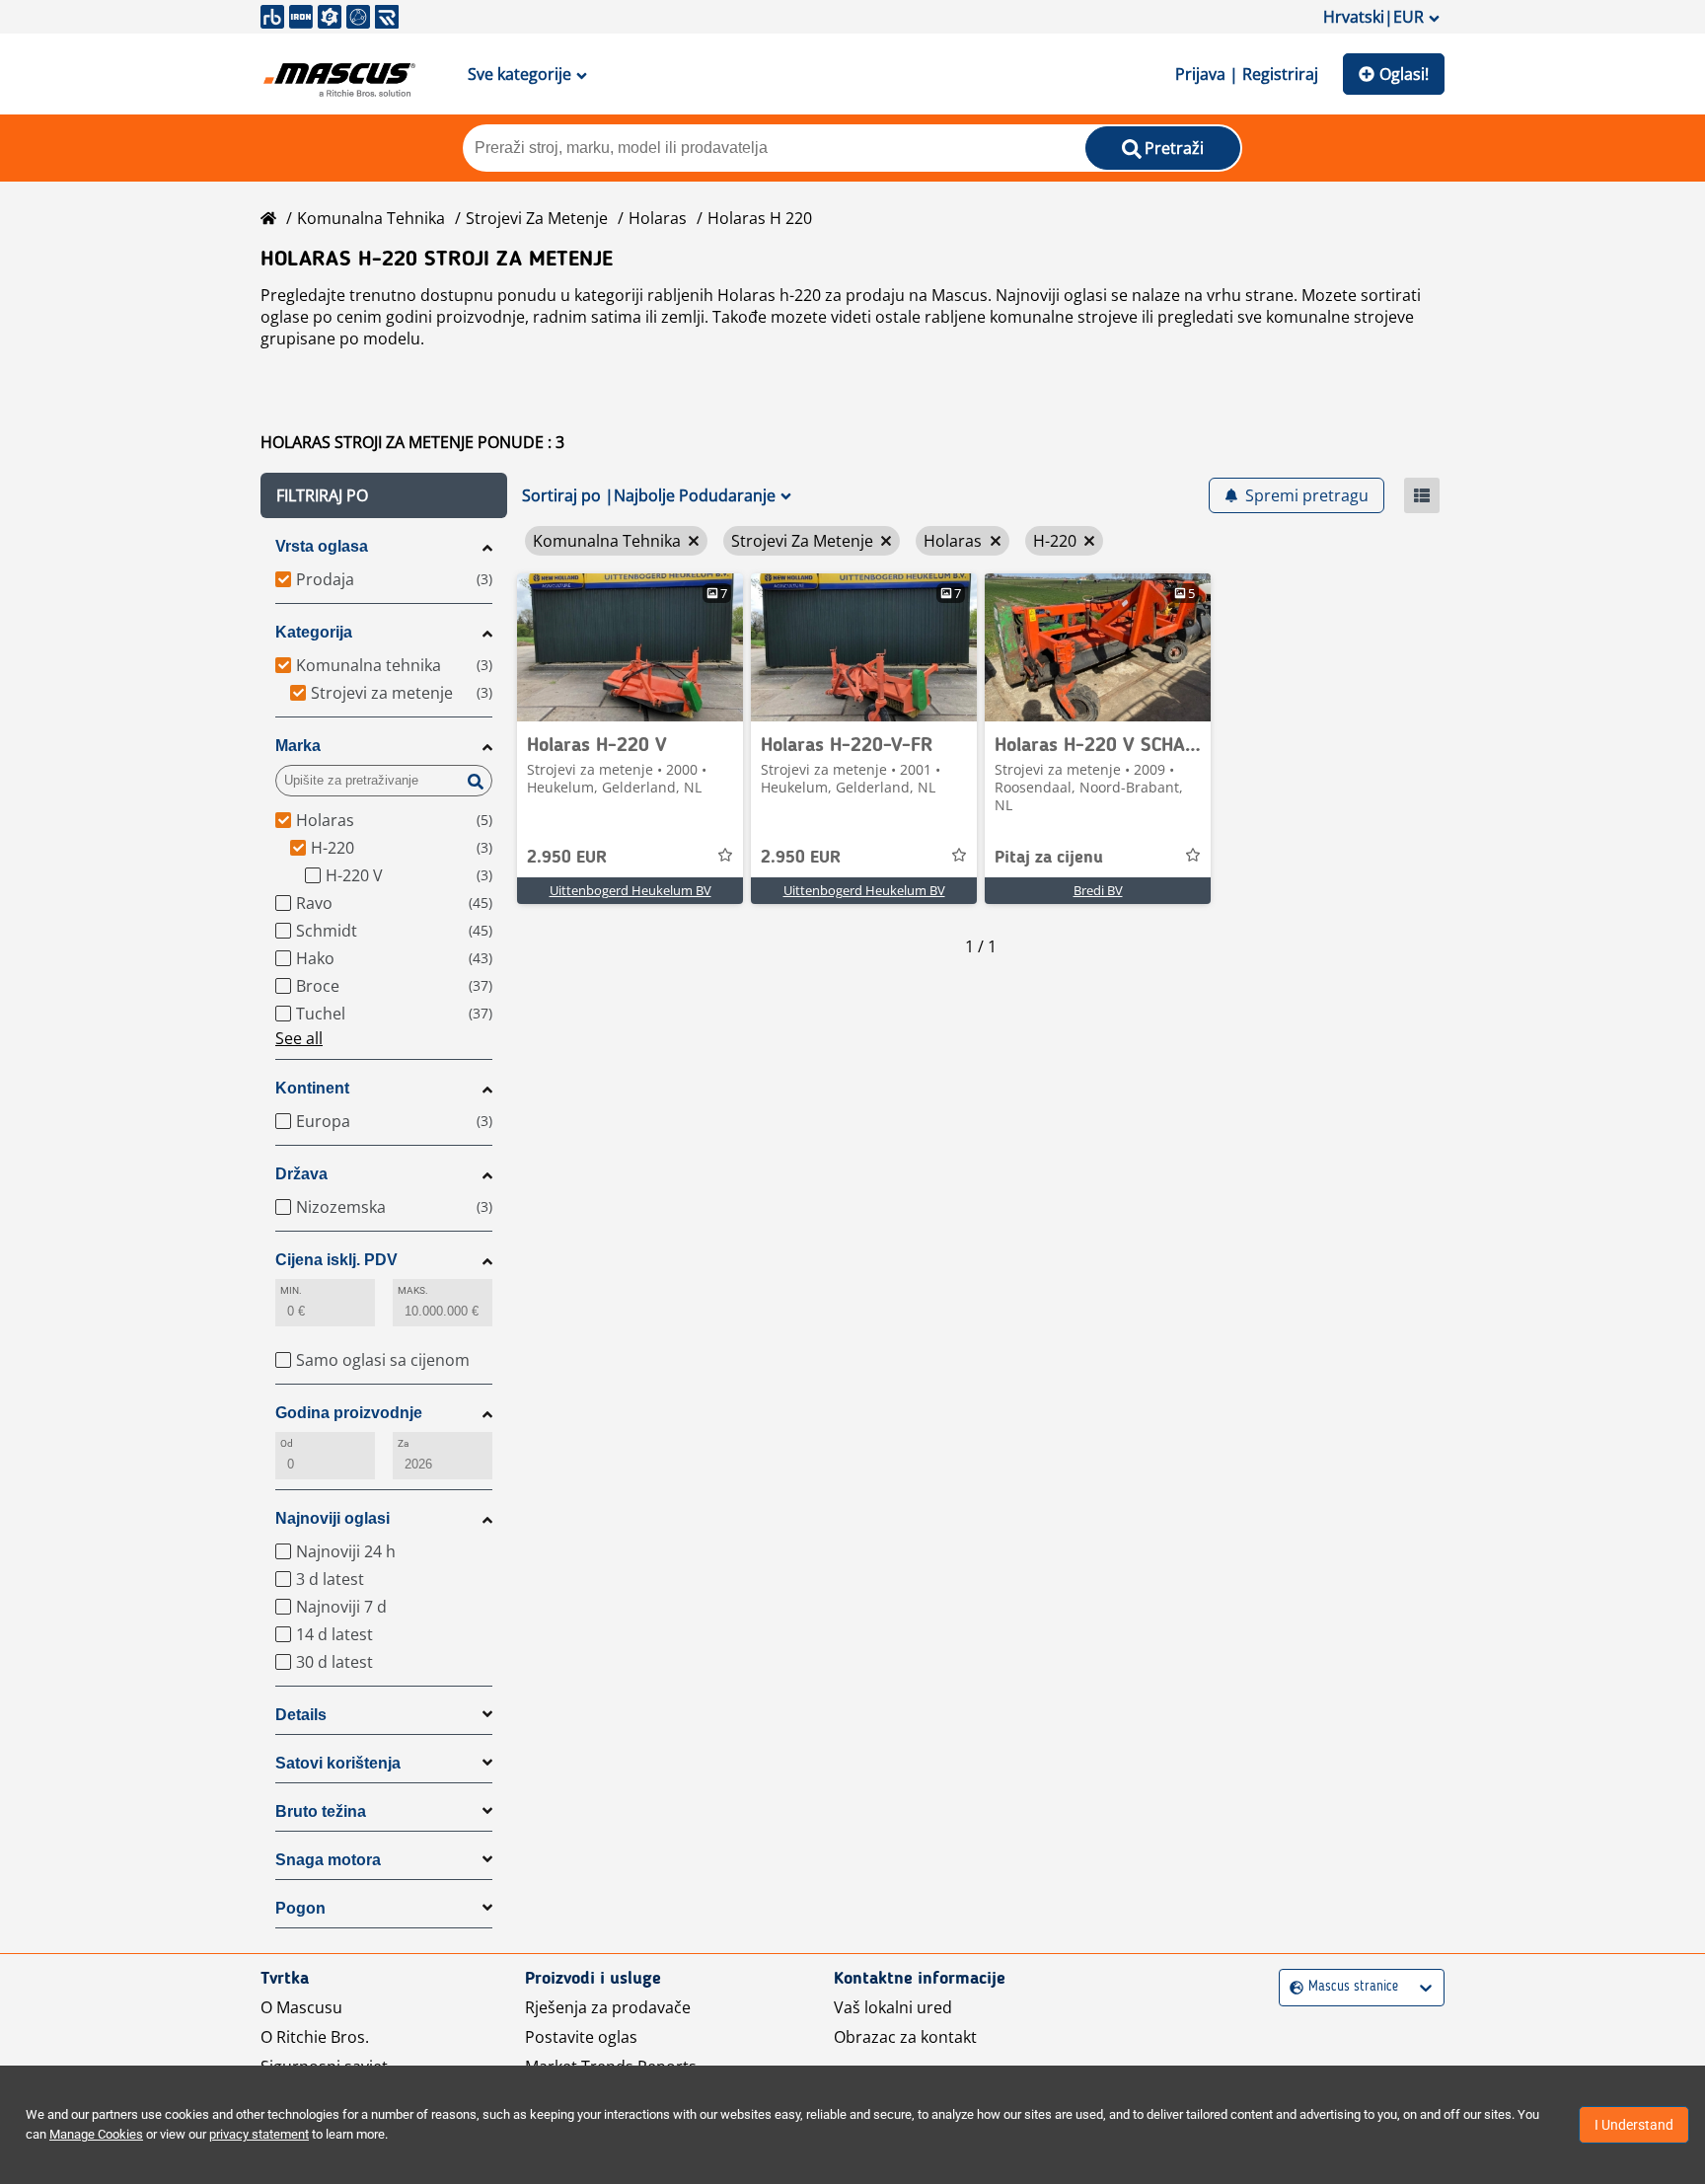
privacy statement (259, 2134)
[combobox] (1292, 1987)
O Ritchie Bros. (315, 2037)
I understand (1634, 2125)
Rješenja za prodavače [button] (608, 2007)
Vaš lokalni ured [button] (893, 2007)
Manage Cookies (96, 2134)
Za (403, 1443)
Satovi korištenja (338, 1763)
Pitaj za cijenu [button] (1049, 858)
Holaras (658, 218)
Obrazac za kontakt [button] (905, 2037)
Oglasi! (1404, 74)
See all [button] (299, 1038)
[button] (384, 495)
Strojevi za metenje (537, 218)
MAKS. (413, 1290)
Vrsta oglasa (322, 546)
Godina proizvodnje (349, 1413)
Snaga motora (328, 1860)
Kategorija (314, 632)
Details (301, 1715)
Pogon (300, 1908)
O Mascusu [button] (301, 2007)
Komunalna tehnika (371, 218)
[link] (630, 647)
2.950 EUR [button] (567, 858)
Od (287, 1443)
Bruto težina (321, 1811)
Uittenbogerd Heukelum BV (630, 890)
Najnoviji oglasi (333, 1518)
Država (301, 1174)
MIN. (291, 1290)
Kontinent (312, 1088)
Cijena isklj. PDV (336, 1260)
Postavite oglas (581, 2037)
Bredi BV (1098, 890)
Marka (298, 746)
